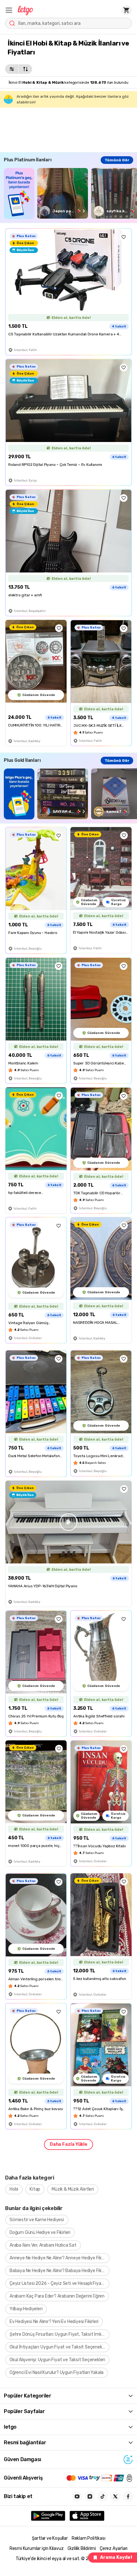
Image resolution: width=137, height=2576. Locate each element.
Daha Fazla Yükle (68, 2144)
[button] (9, 10)
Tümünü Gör (117, 160)
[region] (70, 193)
